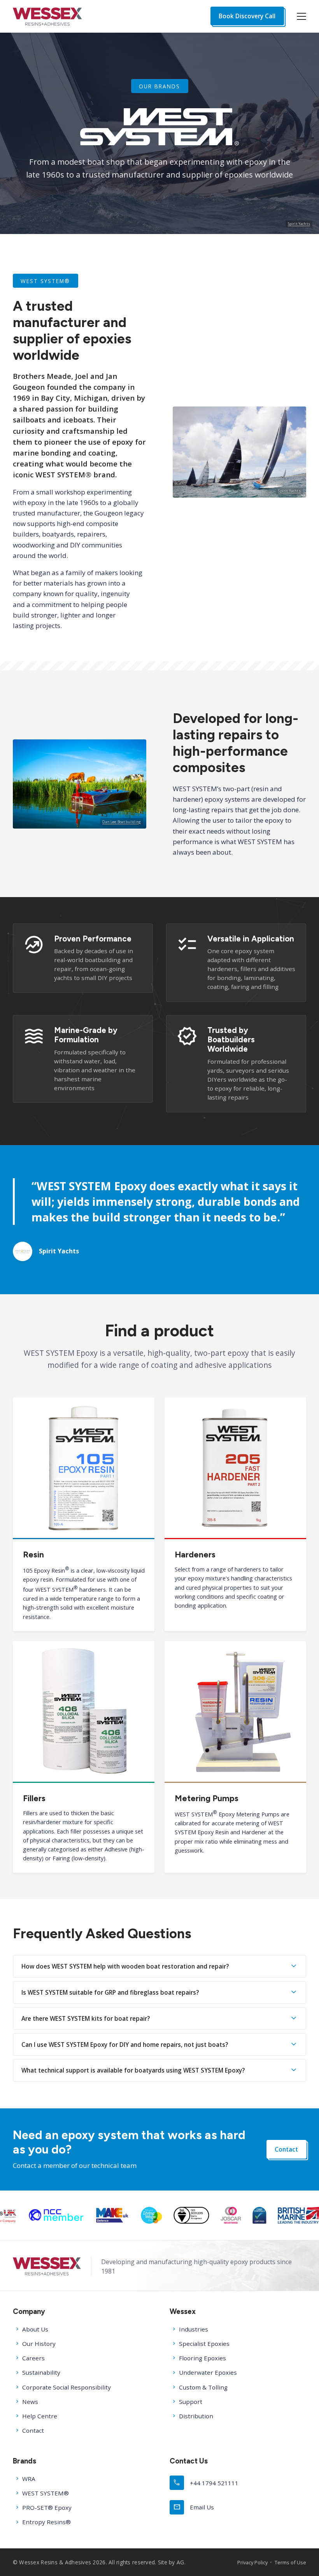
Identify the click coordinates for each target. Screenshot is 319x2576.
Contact (286, 2149)
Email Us (194, 2507)
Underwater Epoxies (208, 2372)
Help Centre (40, 2416)
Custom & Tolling (203, 2387)
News (30, 2402)
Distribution (196, 2416)
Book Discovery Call (247, 16)
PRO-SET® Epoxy (47, 2507)
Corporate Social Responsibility (67, 2387)
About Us (35, 2329)
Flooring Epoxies (202, 2358)
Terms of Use (290, 2562)
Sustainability (41, 2372)
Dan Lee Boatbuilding (122, 821)
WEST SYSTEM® (46, 2493)
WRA (29, 2479)
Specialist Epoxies (204, 2344)
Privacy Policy (252, 2562)
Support (191, 2402)
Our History (39, 2344)
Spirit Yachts (299, 224)
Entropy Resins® (46, 2522)
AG (181, 2562)
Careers (33, 2358)
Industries (194, 2329)
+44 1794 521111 (206, 2482)
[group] (75, 2215)
